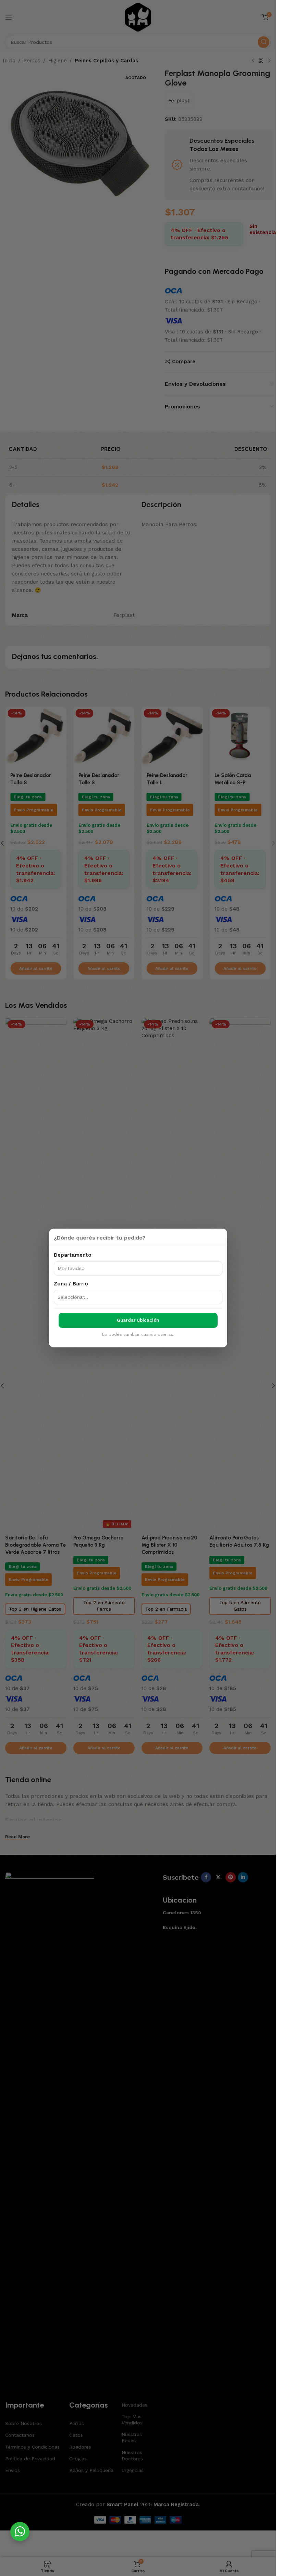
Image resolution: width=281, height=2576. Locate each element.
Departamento (73, 1255)
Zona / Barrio (71, 1284)
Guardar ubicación (138, 1320)
